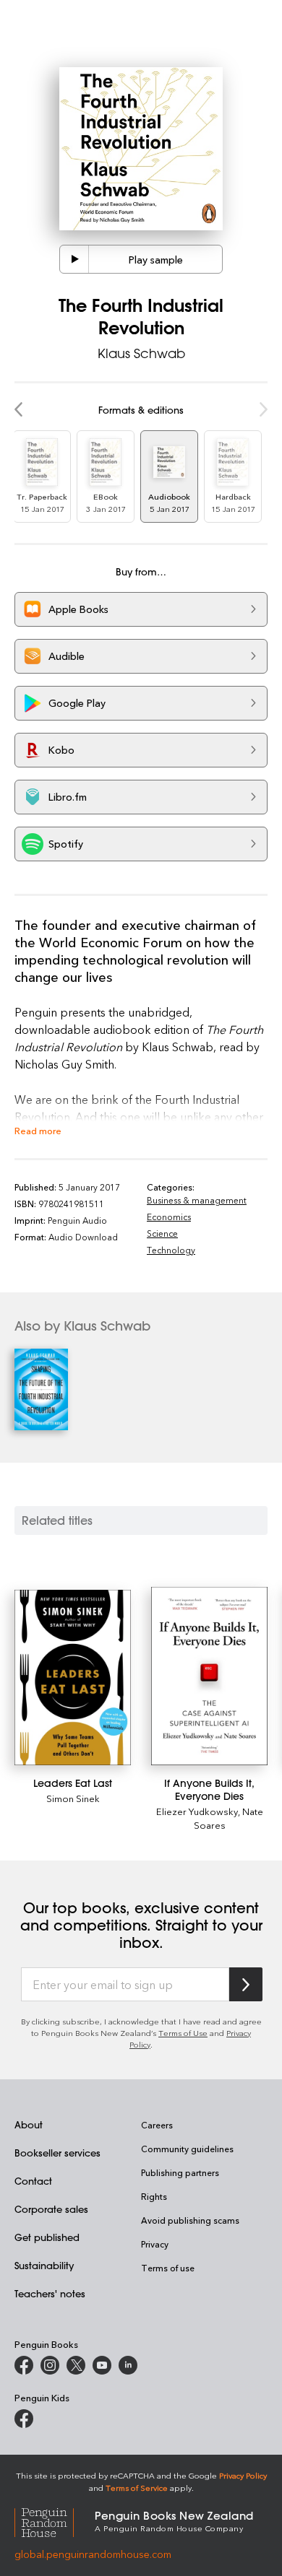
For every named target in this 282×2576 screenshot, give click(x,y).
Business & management (197, 1200)
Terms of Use (183, 2033)
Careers (157, 2125)
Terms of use (168, 2268)
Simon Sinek (73, 1798)
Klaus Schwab (141, 353)
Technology (171, 1250)
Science (162, 1233)
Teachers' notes (50, 2293)
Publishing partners (180, 2172)
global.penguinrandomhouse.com (93, 2554)
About (29, 2124)
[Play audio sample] (74, 259)
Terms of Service (137, 2488)
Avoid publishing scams (190, 2220)
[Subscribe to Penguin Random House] (246, 1984)
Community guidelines (187, 2149)
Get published (47, 2237)
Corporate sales (51, 2209)
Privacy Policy (243, 2475)
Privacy (155, 2244)
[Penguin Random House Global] (55, 2520)
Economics (169, 1217)
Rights (154, 2196)
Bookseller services (57, 2153)
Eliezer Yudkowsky (197, 1811)
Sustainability (44, 2265)
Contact (33, 2181)
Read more (38, 1130)
